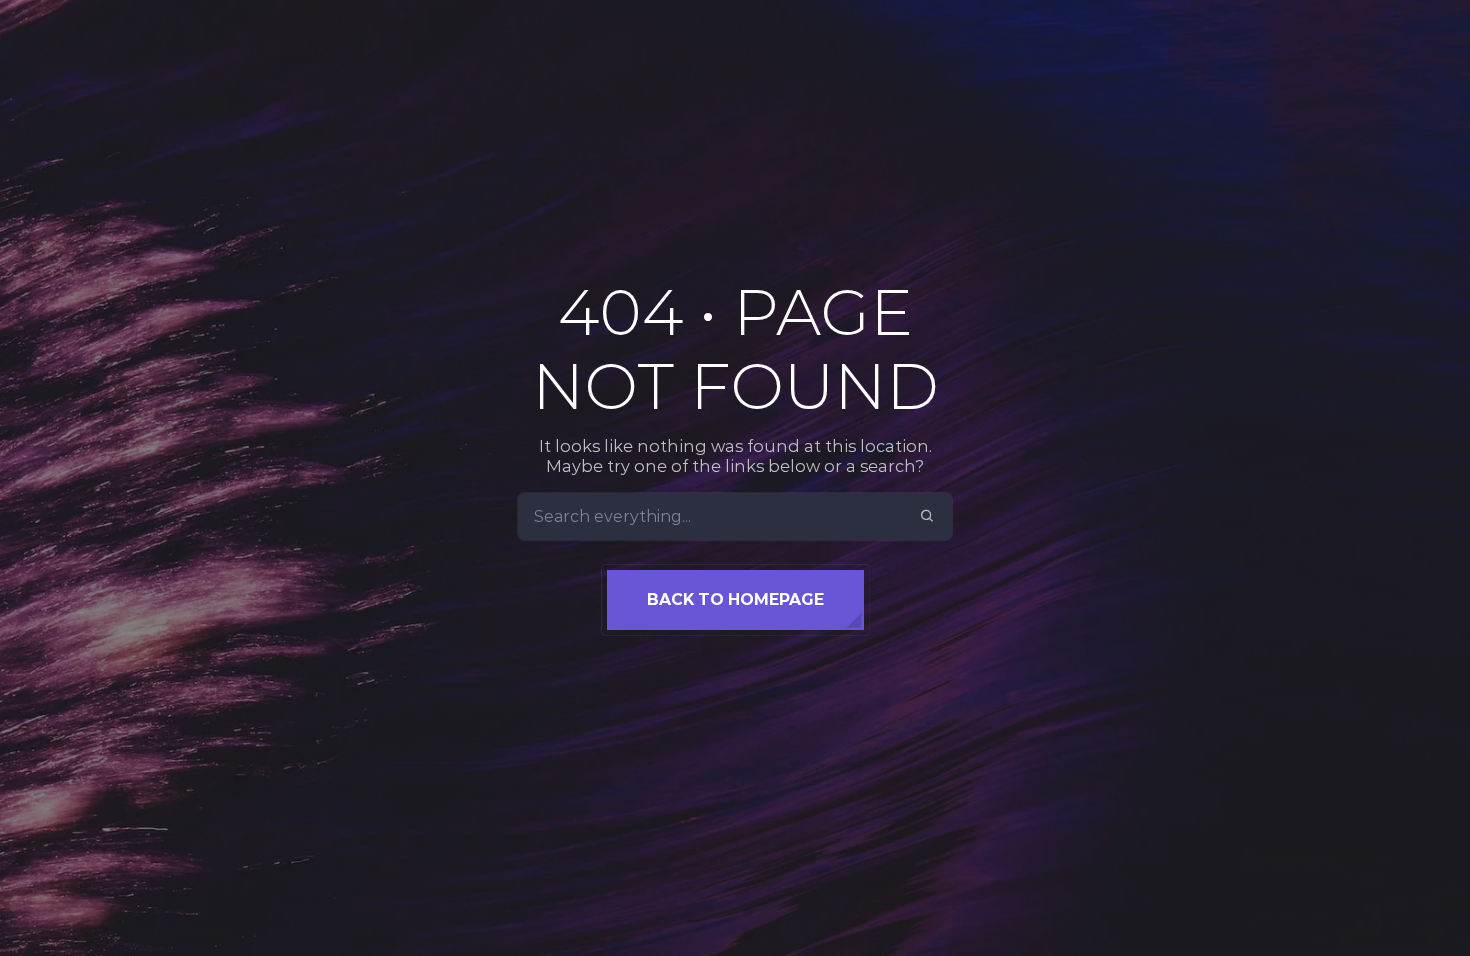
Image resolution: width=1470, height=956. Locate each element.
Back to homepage (735, 599)
